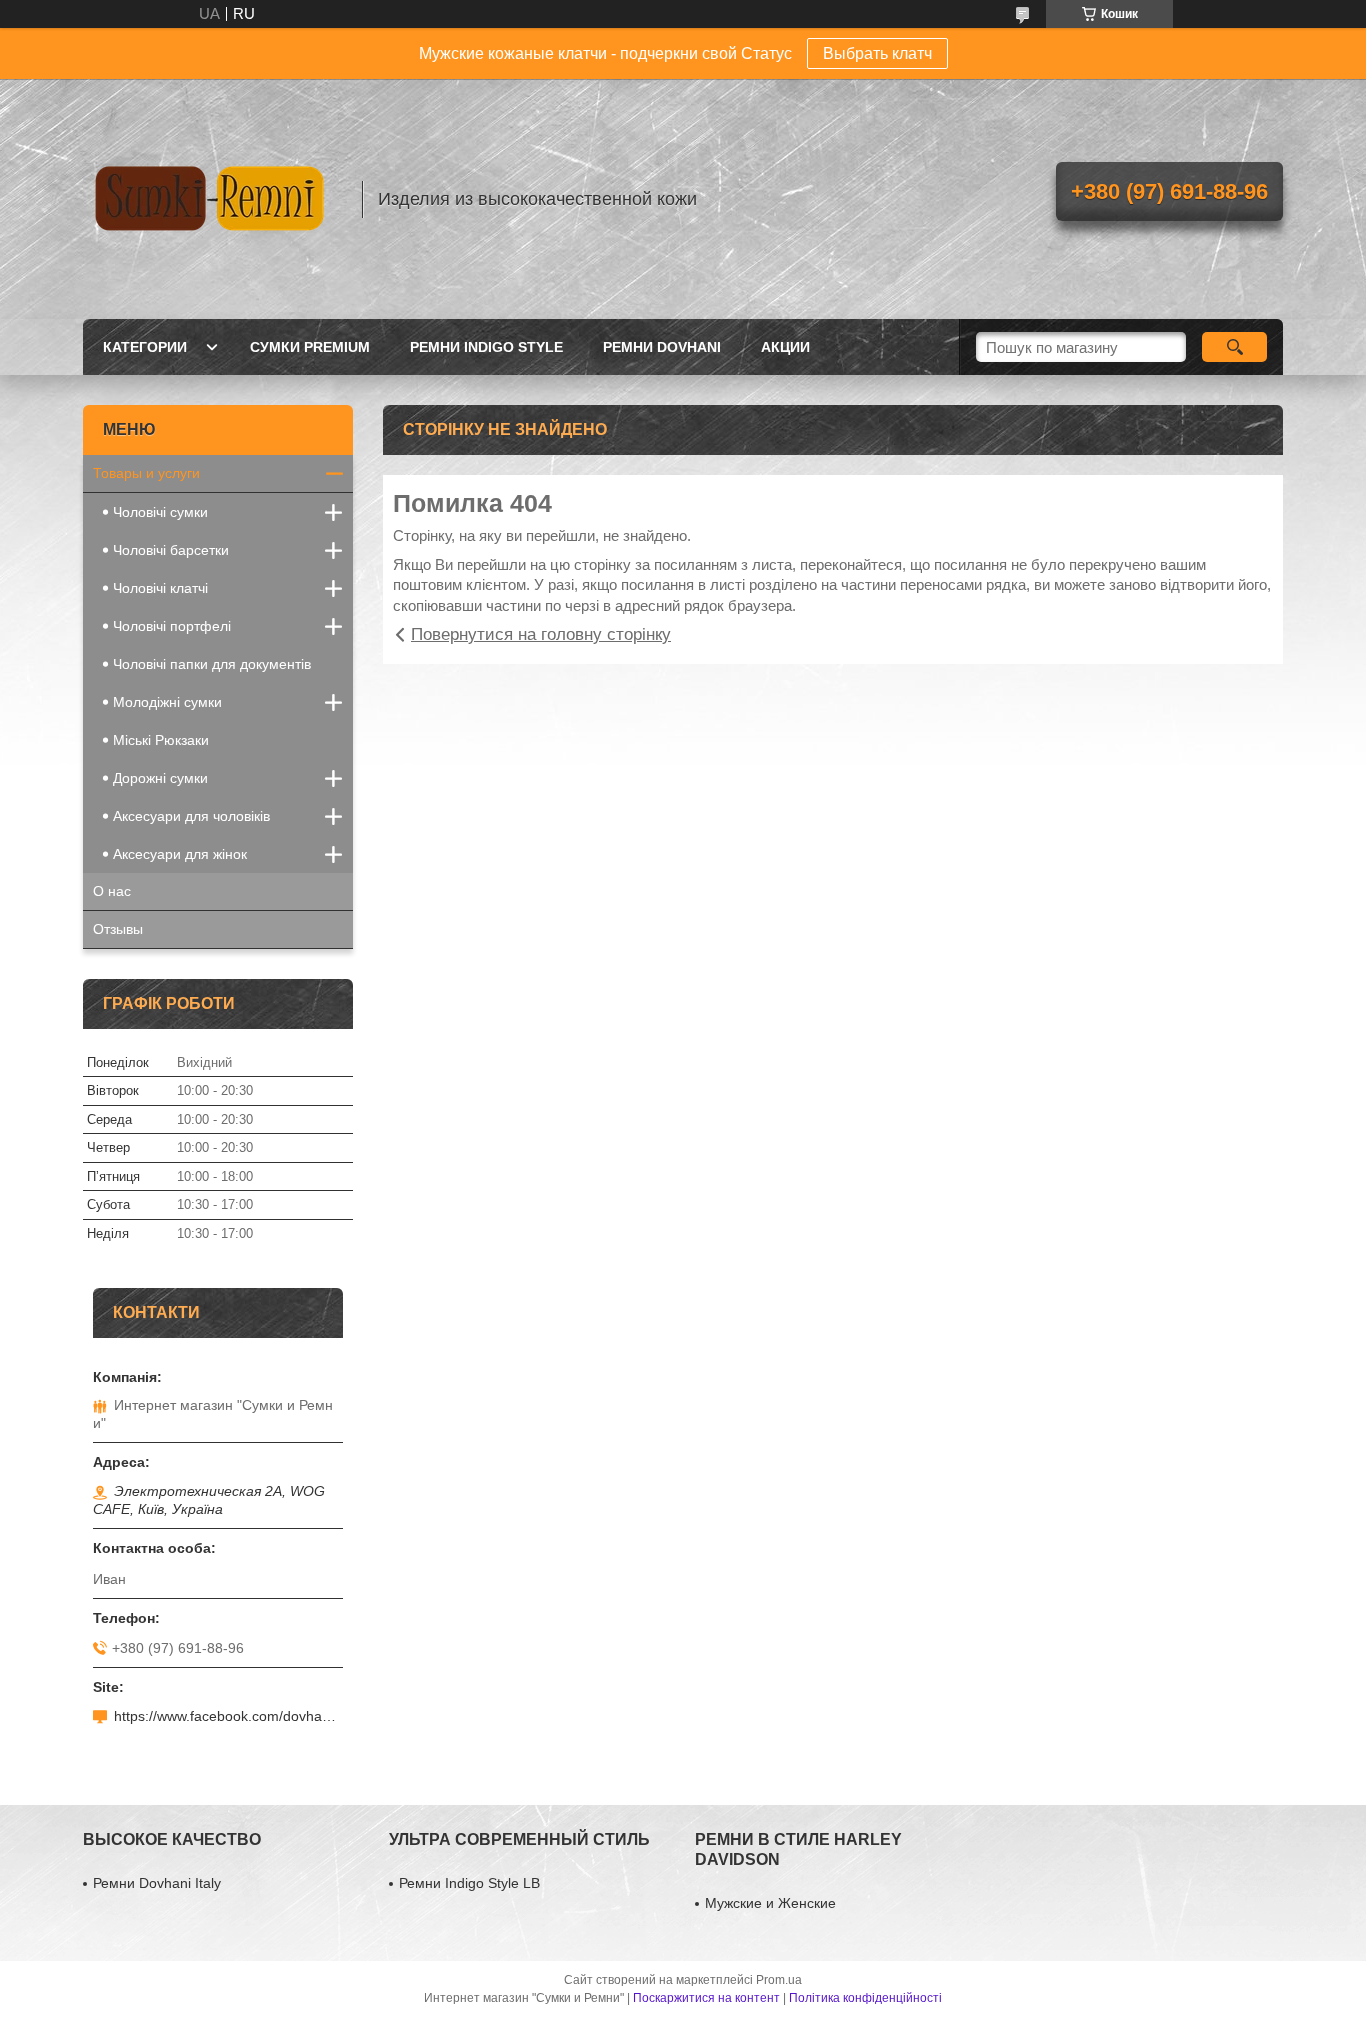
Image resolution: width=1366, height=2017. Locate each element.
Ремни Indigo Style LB (469, 1883)
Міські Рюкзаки (161, 740)
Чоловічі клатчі (160, 588)
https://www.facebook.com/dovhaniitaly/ (228, 1716)
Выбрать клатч (877, 53)
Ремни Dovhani (662, 347)
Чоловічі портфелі (172, 626)
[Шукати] (1234, 347)
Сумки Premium (310, 347)
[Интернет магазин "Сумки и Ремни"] (213, 199)
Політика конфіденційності (865, 1998)
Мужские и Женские (770, 1903)
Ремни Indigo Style (486, 347)
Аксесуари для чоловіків (191, 816)
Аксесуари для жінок (180, 854)
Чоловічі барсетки (171, 550)
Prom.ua (779, 1980)
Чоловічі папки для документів (212, 664)
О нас (112, 891)
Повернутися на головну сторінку (541, 634)
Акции (785, 347)
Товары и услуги (146, 473)
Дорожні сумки (160, 778)
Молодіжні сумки (167, 702)
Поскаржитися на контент (706, 1998)
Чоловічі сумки (160, 512)
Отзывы (118, 929)
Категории (145, 347)
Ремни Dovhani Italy (157, 1883)
